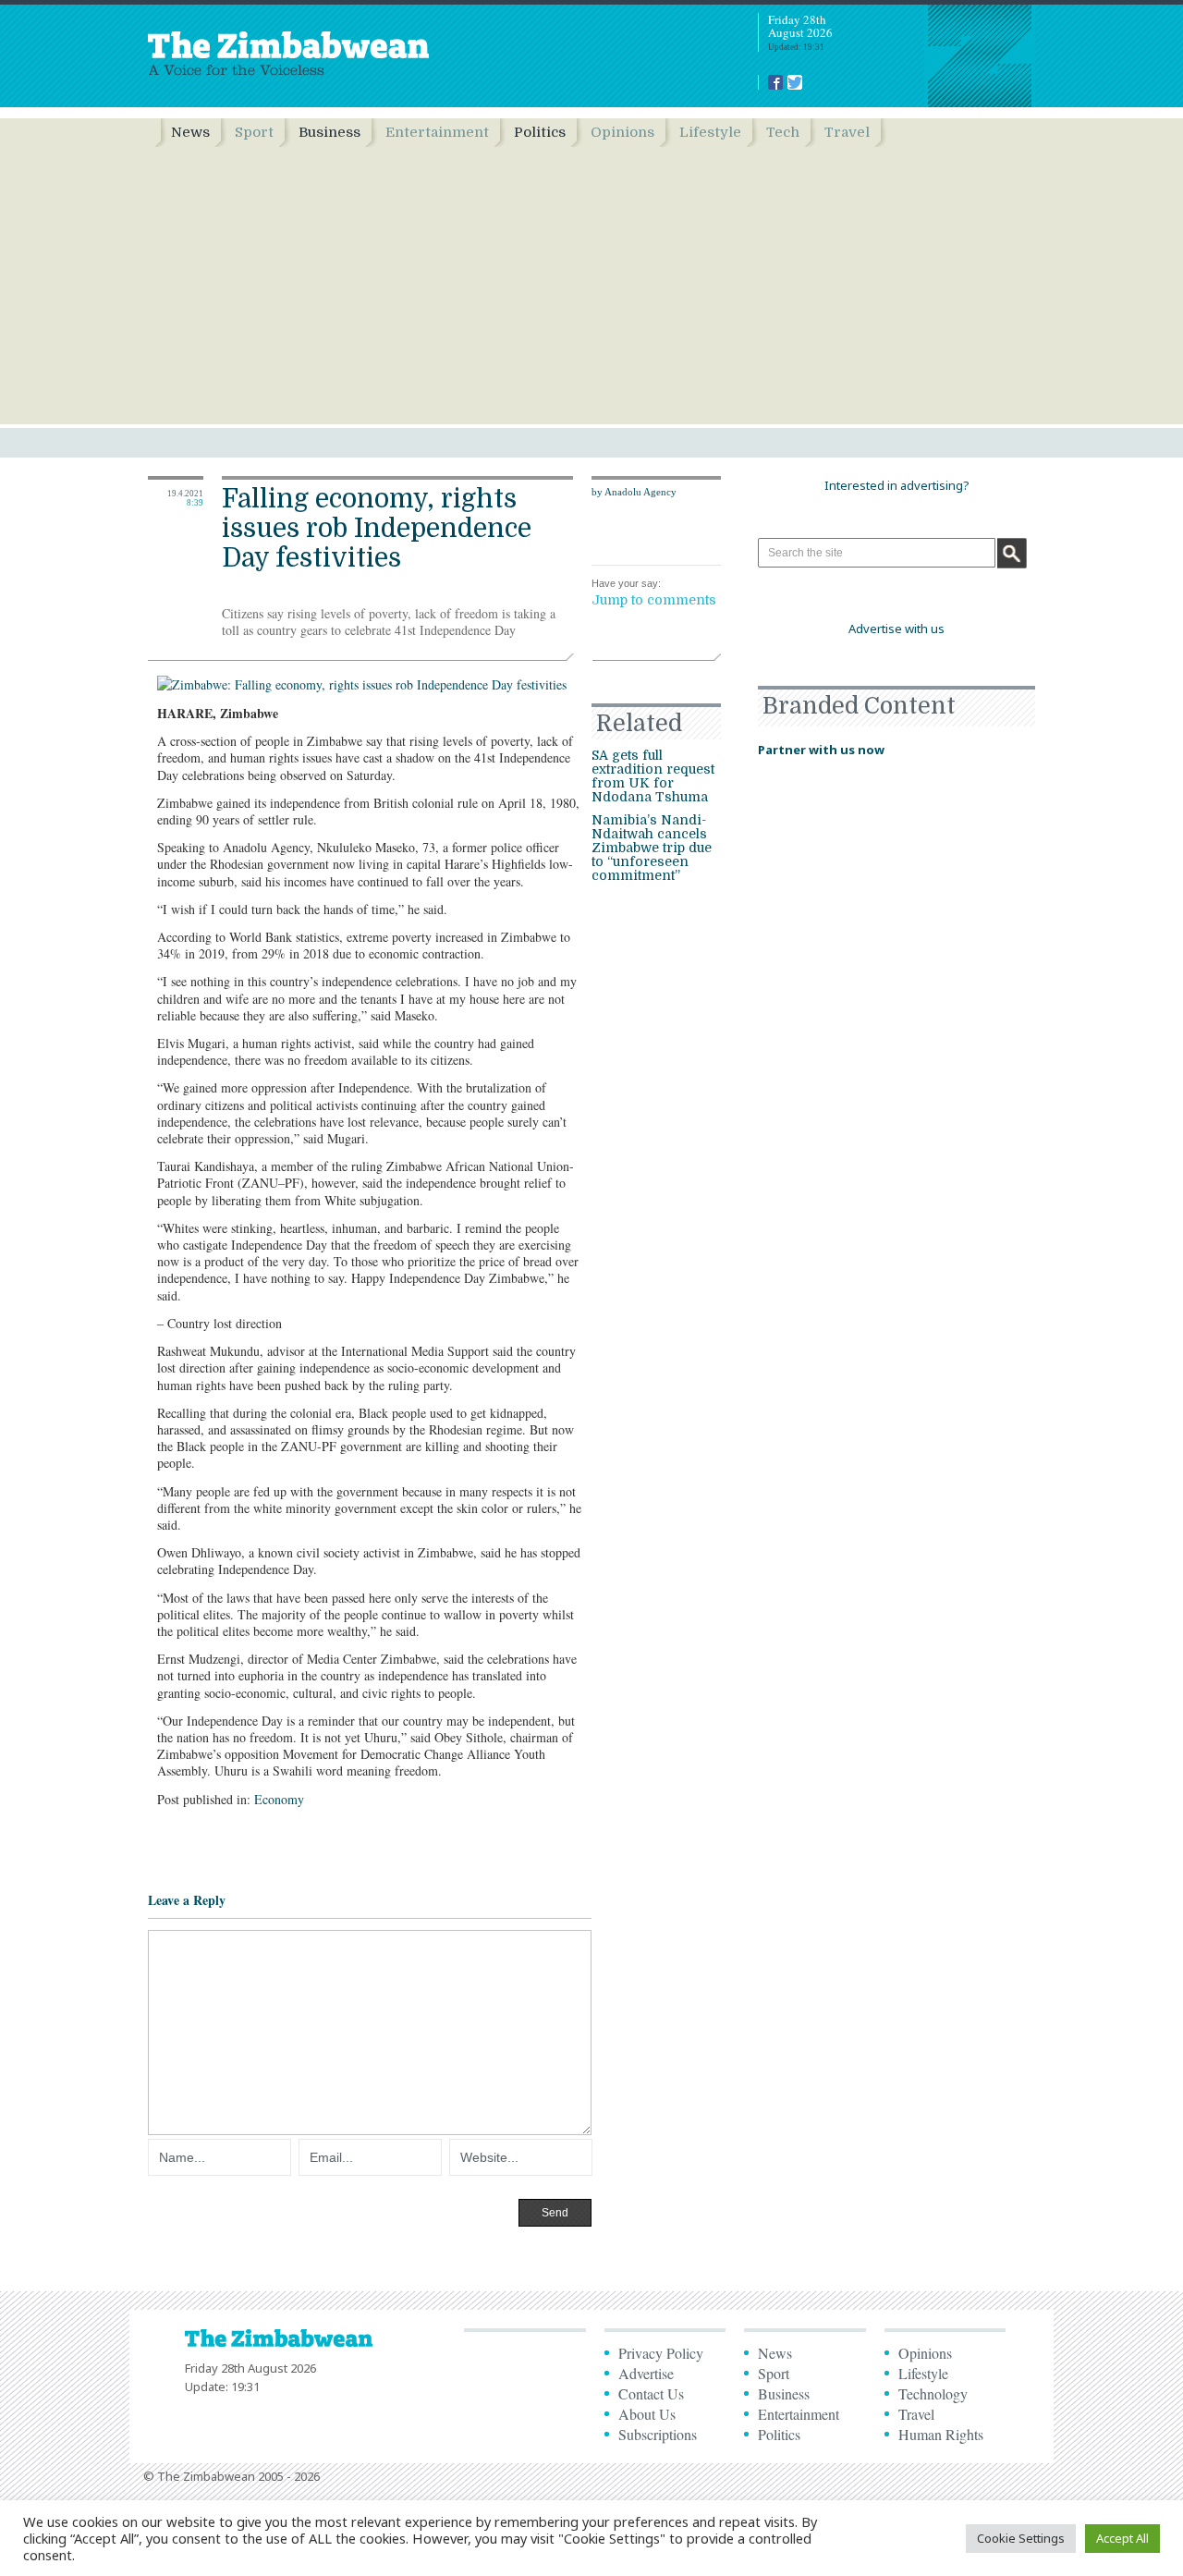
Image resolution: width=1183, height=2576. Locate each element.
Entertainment (437, 132)
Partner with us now (821, 750)
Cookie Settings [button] (1021, 2538)
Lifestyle (710, 132)
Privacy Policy (661, 2353)
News (190, 132)
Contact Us (651, 2393)
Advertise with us (896, 629)
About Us (647, 2414)
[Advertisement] (591, 286)
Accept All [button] (1122, 2538)
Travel (847, 132)
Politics (540, 132)
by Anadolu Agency (634, 492)
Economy (279, 1799)
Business (329, 132)
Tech (783, 132)
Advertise (646, 2373)
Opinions (622, 132)
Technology (933, 2393)
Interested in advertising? (897, 485)
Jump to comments (654, 600)
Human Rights (941, 2434)
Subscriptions (658, 2434)
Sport (254, 132)
